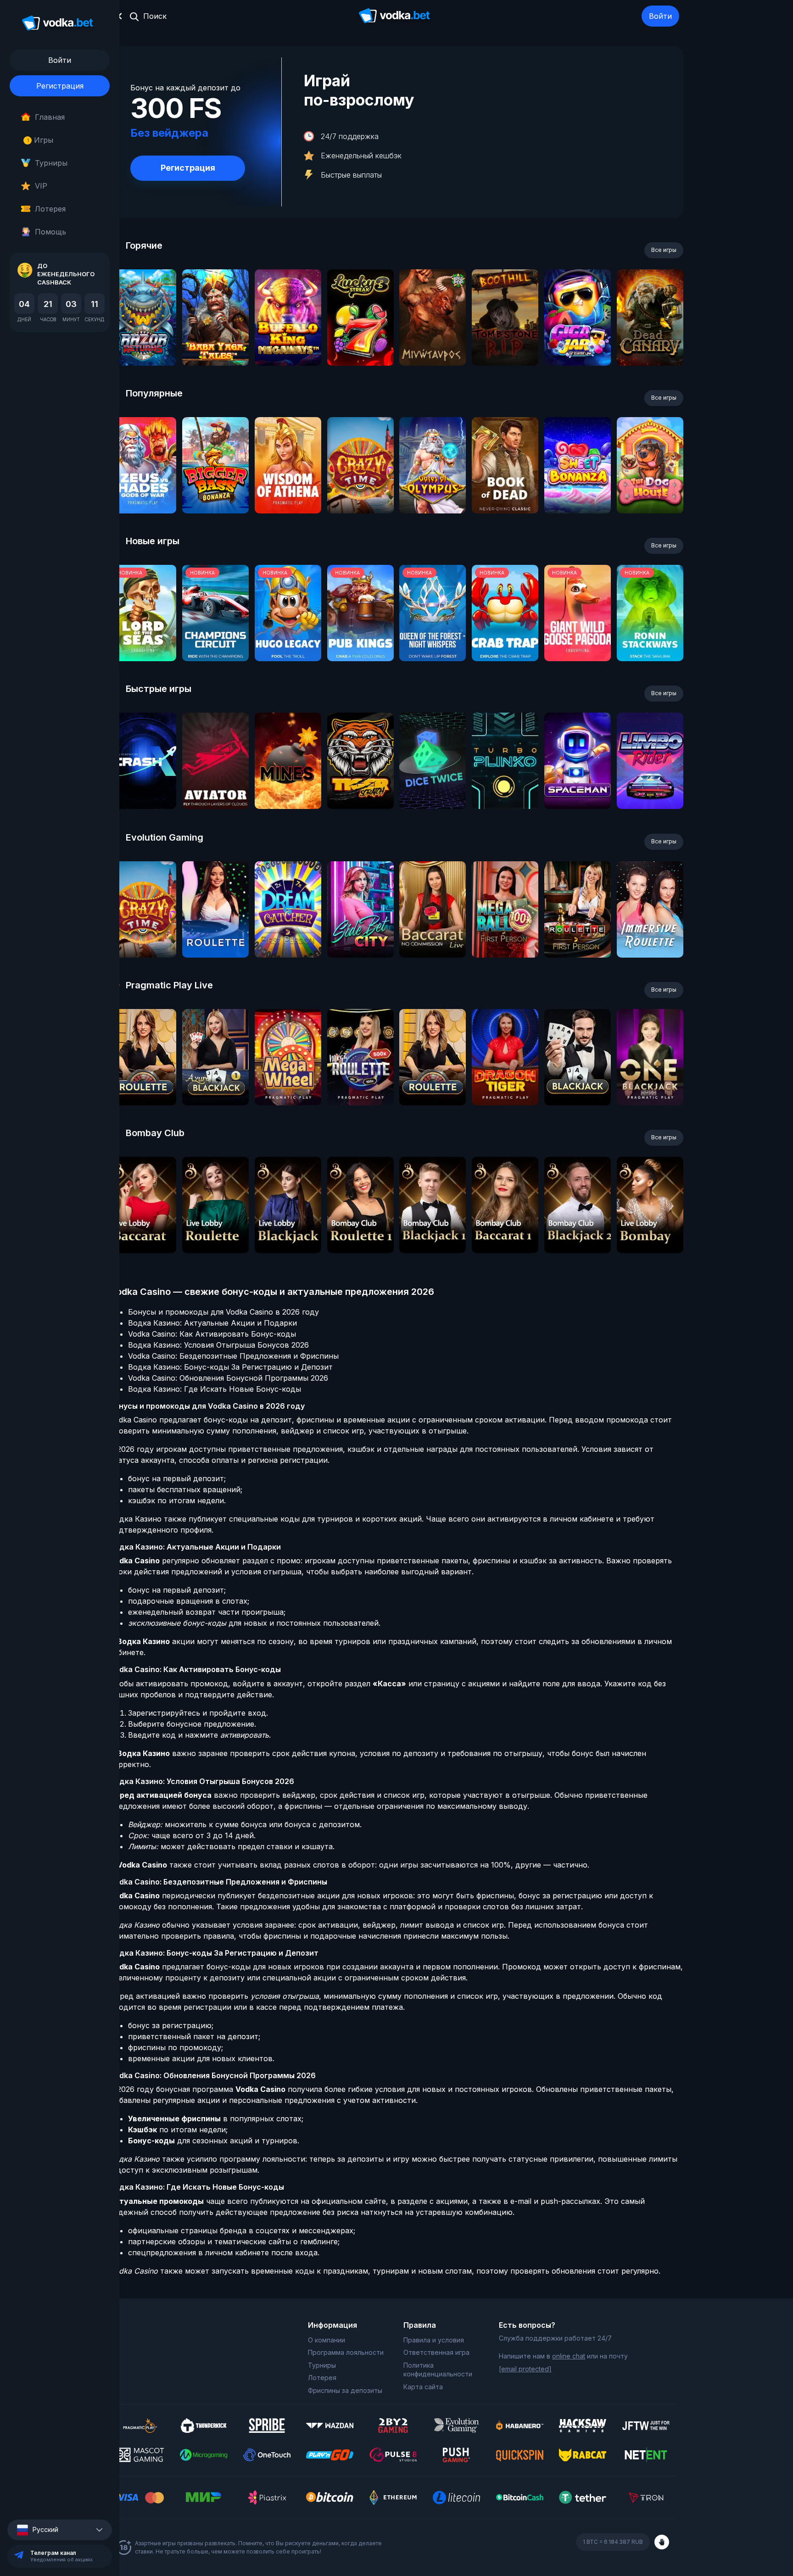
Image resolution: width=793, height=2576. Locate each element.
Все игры (664, 250)
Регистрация (60, 86)
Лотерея (50, 209)
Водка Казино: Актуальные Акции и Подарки (212, 1323)
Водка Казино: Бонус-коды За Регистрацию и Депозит (230, 1367)
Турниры (51, 163)
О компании (327, 2340)
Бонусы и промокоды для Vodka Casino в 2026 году (223, 1312)
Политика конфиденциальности (438, 2370)
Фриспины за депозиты (345, 2390)
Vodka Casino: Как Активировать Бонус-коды (212, 1334)
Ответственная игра (436, 2352)
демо (143, 342)
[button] (60, 2530)
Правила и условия (434, 2340)
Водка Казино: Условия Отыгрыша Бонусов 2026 (218, 1345)
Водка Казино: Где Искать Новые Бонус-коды (215, 1389)
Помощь (50, 232)
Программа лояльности (346, 2352)
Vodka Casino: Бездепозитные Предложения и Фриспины (233, 1356)
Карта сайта (423, 2387)
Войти (660, 16)
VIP (41, 186)
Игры (40, 140)
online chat (569, 2356)
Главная (50, 117)
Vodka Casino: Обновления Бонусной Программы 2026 (228, 1378)
